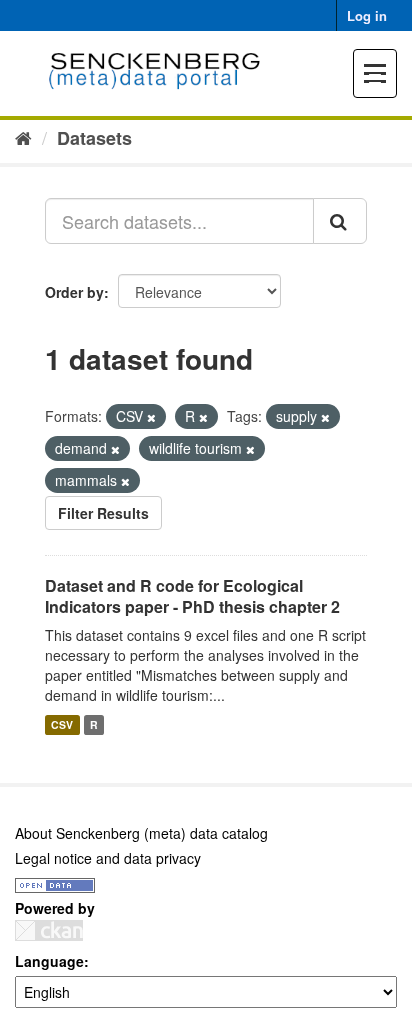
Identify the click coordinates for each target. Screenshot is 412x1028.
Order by (74, 292)
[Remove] (151, 417)
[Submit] (340, 221)
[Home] (23, 137)
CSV (62, 724)
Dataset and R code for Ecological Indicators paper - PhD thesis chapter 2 (192, 596)
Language (49, 961)
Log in (367, 15)
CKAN (49, 930)
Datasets (94, 138)
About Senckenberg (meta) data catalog (141, 833)
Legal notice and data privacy (108, 858)
